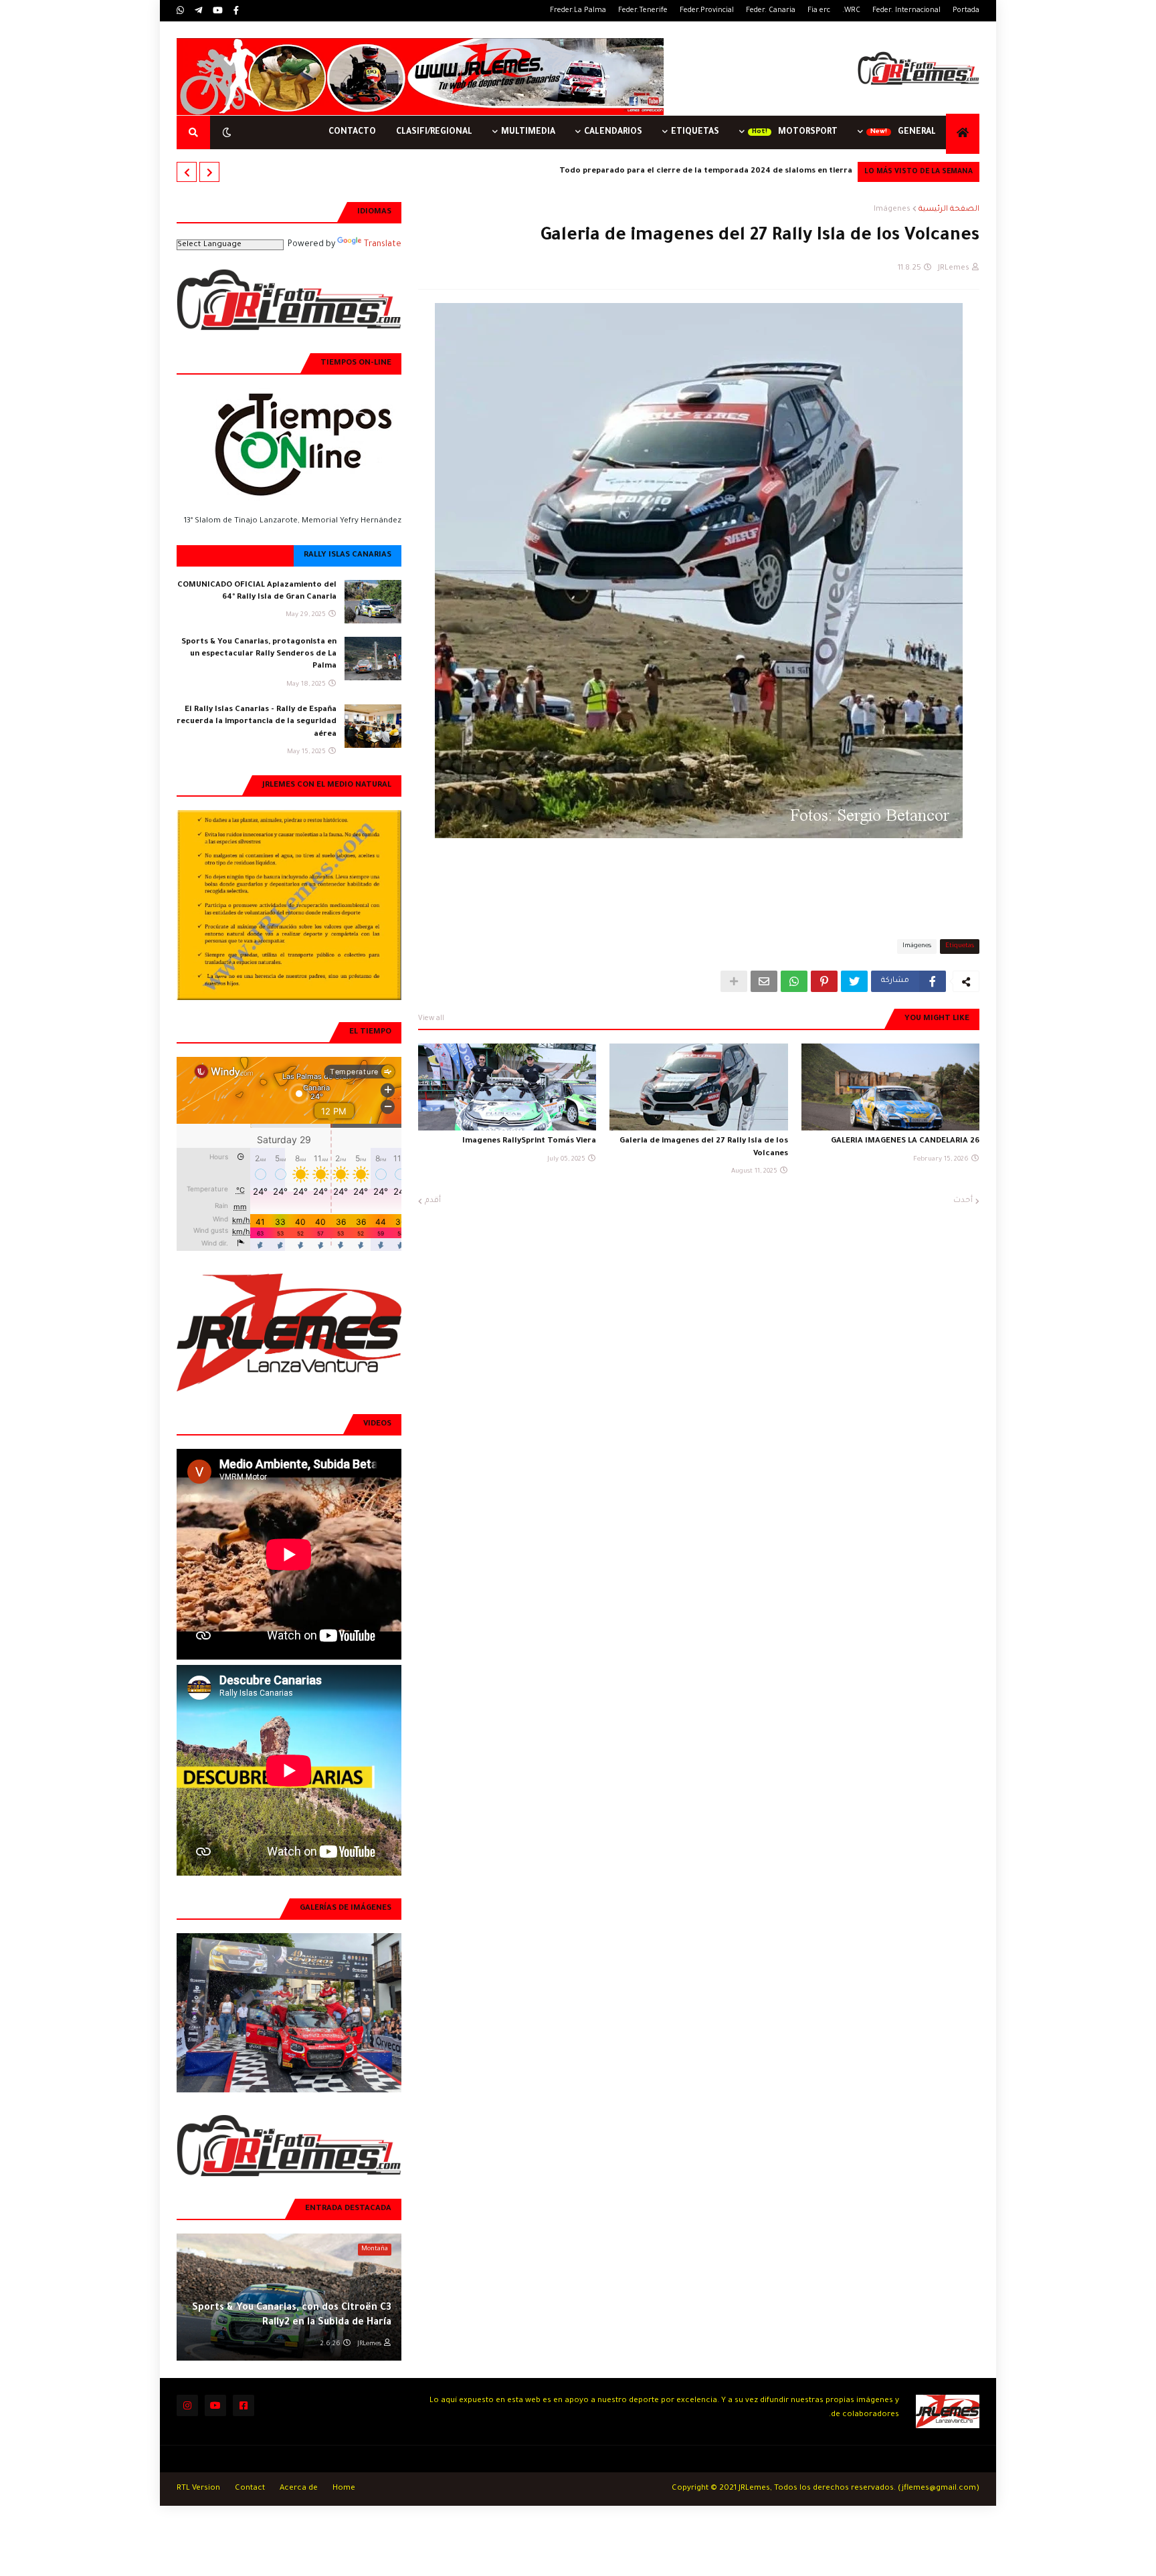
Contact (250, 2489)
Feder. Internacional (906, 11)
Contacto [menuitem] (352, 132)
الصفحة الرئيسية (949, 210)
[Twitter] (854, 981)
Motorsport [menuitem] (808, 132)
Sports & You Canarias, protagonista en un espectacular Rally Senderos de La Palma (259, 655)
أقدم (433, 1201)
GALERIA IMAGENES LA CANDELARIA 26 (905, 1142)
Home (344, 2489)
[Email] (764, 981)
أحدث (963, 1201)
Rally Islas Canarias (348, 556)
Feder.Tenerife (643, 11)
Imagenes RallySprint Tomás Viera (529, 1142)
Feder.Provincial (707, 11)
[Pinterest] (824, 981)
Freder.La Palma (578, 11)
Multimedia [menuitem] (528, 132)
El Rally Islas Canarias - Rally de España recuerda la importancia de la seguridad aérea (257, 722)
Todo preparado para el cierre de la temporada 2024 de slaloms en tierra (706, 172)
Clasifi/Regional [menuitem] (434, 132)
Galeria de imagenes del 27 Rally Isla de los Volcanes (703, 1148)
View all (431, 1019)
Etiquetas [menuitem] (695, 132)
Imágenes (892, 210)
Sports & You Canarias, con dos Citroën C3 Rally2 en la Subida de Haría (292, 2316)
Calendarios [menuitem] (613, 132)
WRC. (851, 11)
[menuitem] (963, 134)
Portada (966, 11)
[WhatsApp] (794, 981)
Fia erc (819, 11)
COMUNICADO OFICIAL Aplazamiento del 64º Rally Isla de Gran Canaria (257, 592)
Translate (383, 245)
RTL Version (198, 2489)
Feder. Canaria (771, 11)
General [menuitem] (917, 132)
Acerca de (299, 2489)
